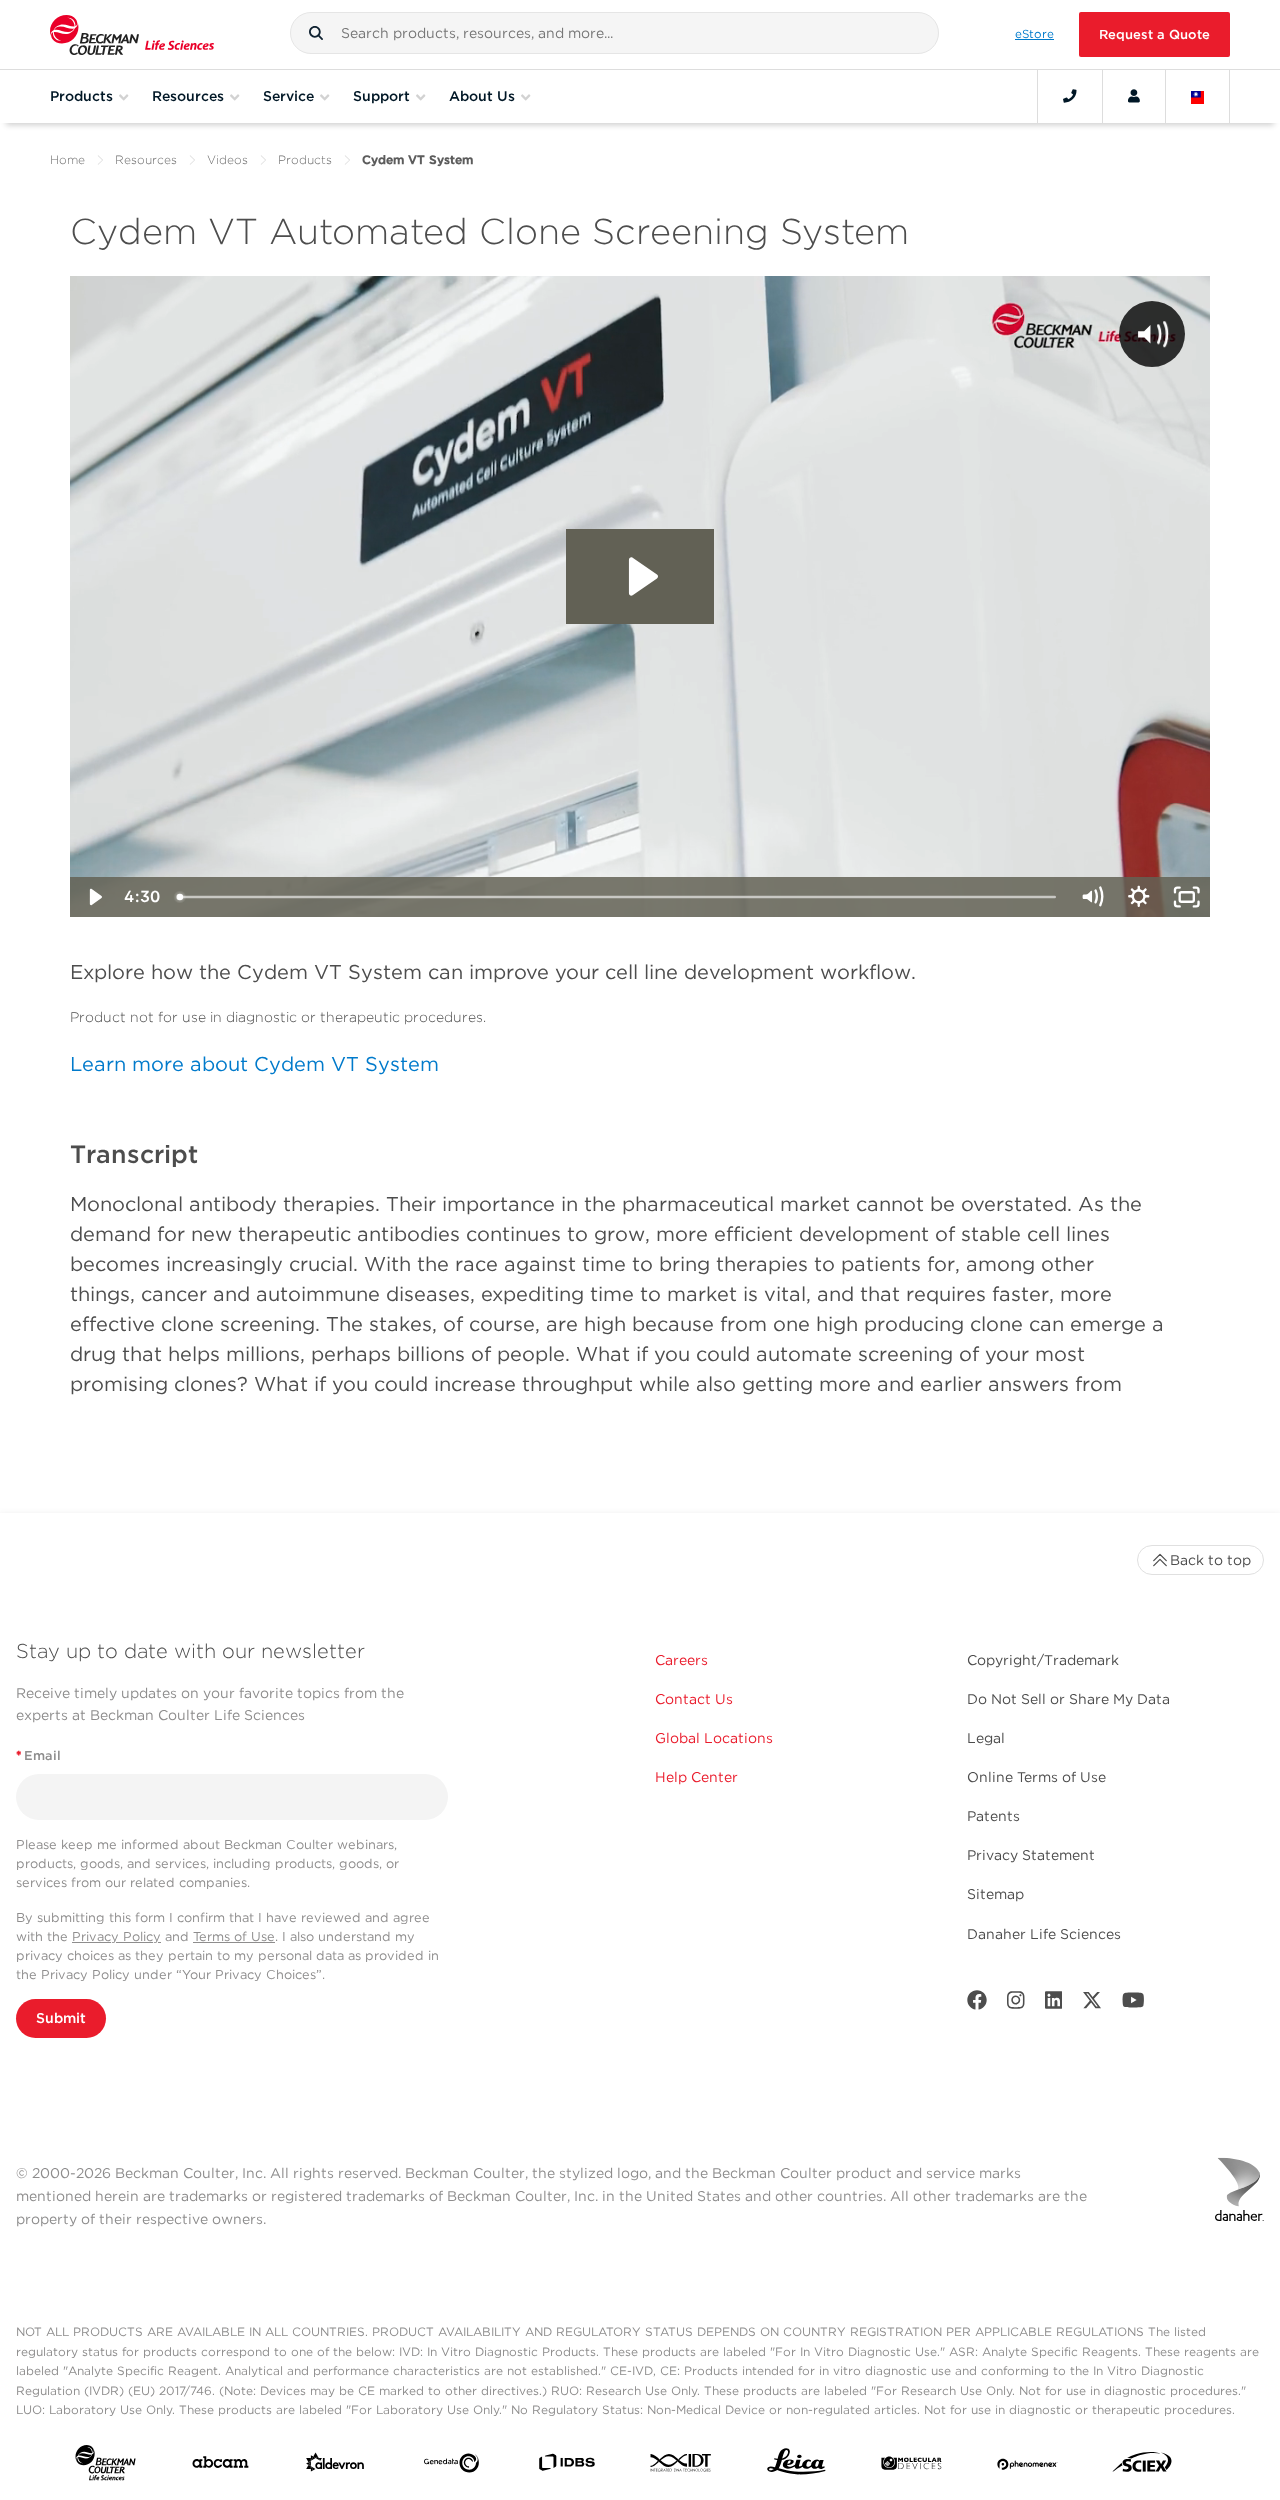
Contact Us (694, 1699)
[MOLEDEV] (911, 2467)
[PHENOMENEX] (1027, 2467)
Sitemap (995, 1894)
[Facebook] (977, 2004)
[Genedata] (451, 2467)
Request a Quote (1154, 34)
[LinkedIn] (1054, 2004)
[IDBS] (566, 2466)
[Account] (1134, 96)
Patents (993, 1816)
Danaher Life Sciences (1044, 1934)
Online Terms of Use (1036, 1777)
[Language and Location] (1198, 96)
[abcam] (220, 2466)
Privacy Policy (116, 1936)
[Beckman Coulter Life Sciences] (132, 34)
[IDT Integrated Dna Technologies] (681, 2466)
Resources (146, 159)
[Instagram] (1016, 2004)
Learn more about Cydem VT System (254, 1064)
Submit (61, 2018)
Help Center (696, 1777)
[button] (316, 33)
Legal (986, 1738)
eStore (1034, 34)
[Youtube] (1133, 2004)
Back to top (1210, 1560)
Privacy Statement (1031, 1855)
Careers (681, 1660)
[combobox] (614, 33)
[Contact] (1070, 96)
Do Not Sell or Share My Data (1068, 1699)
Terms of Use (234, 1936)
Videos (227, 159)
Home (67, 159)
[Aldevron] (335, 2467)
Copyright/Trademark (1043, 1660)
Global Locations (714, 1738)
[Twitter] (1092, 2004)
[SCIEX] (1142, 2467)
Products (305, 159)
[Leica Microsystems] (796, 2466)
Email (38, 1755)
